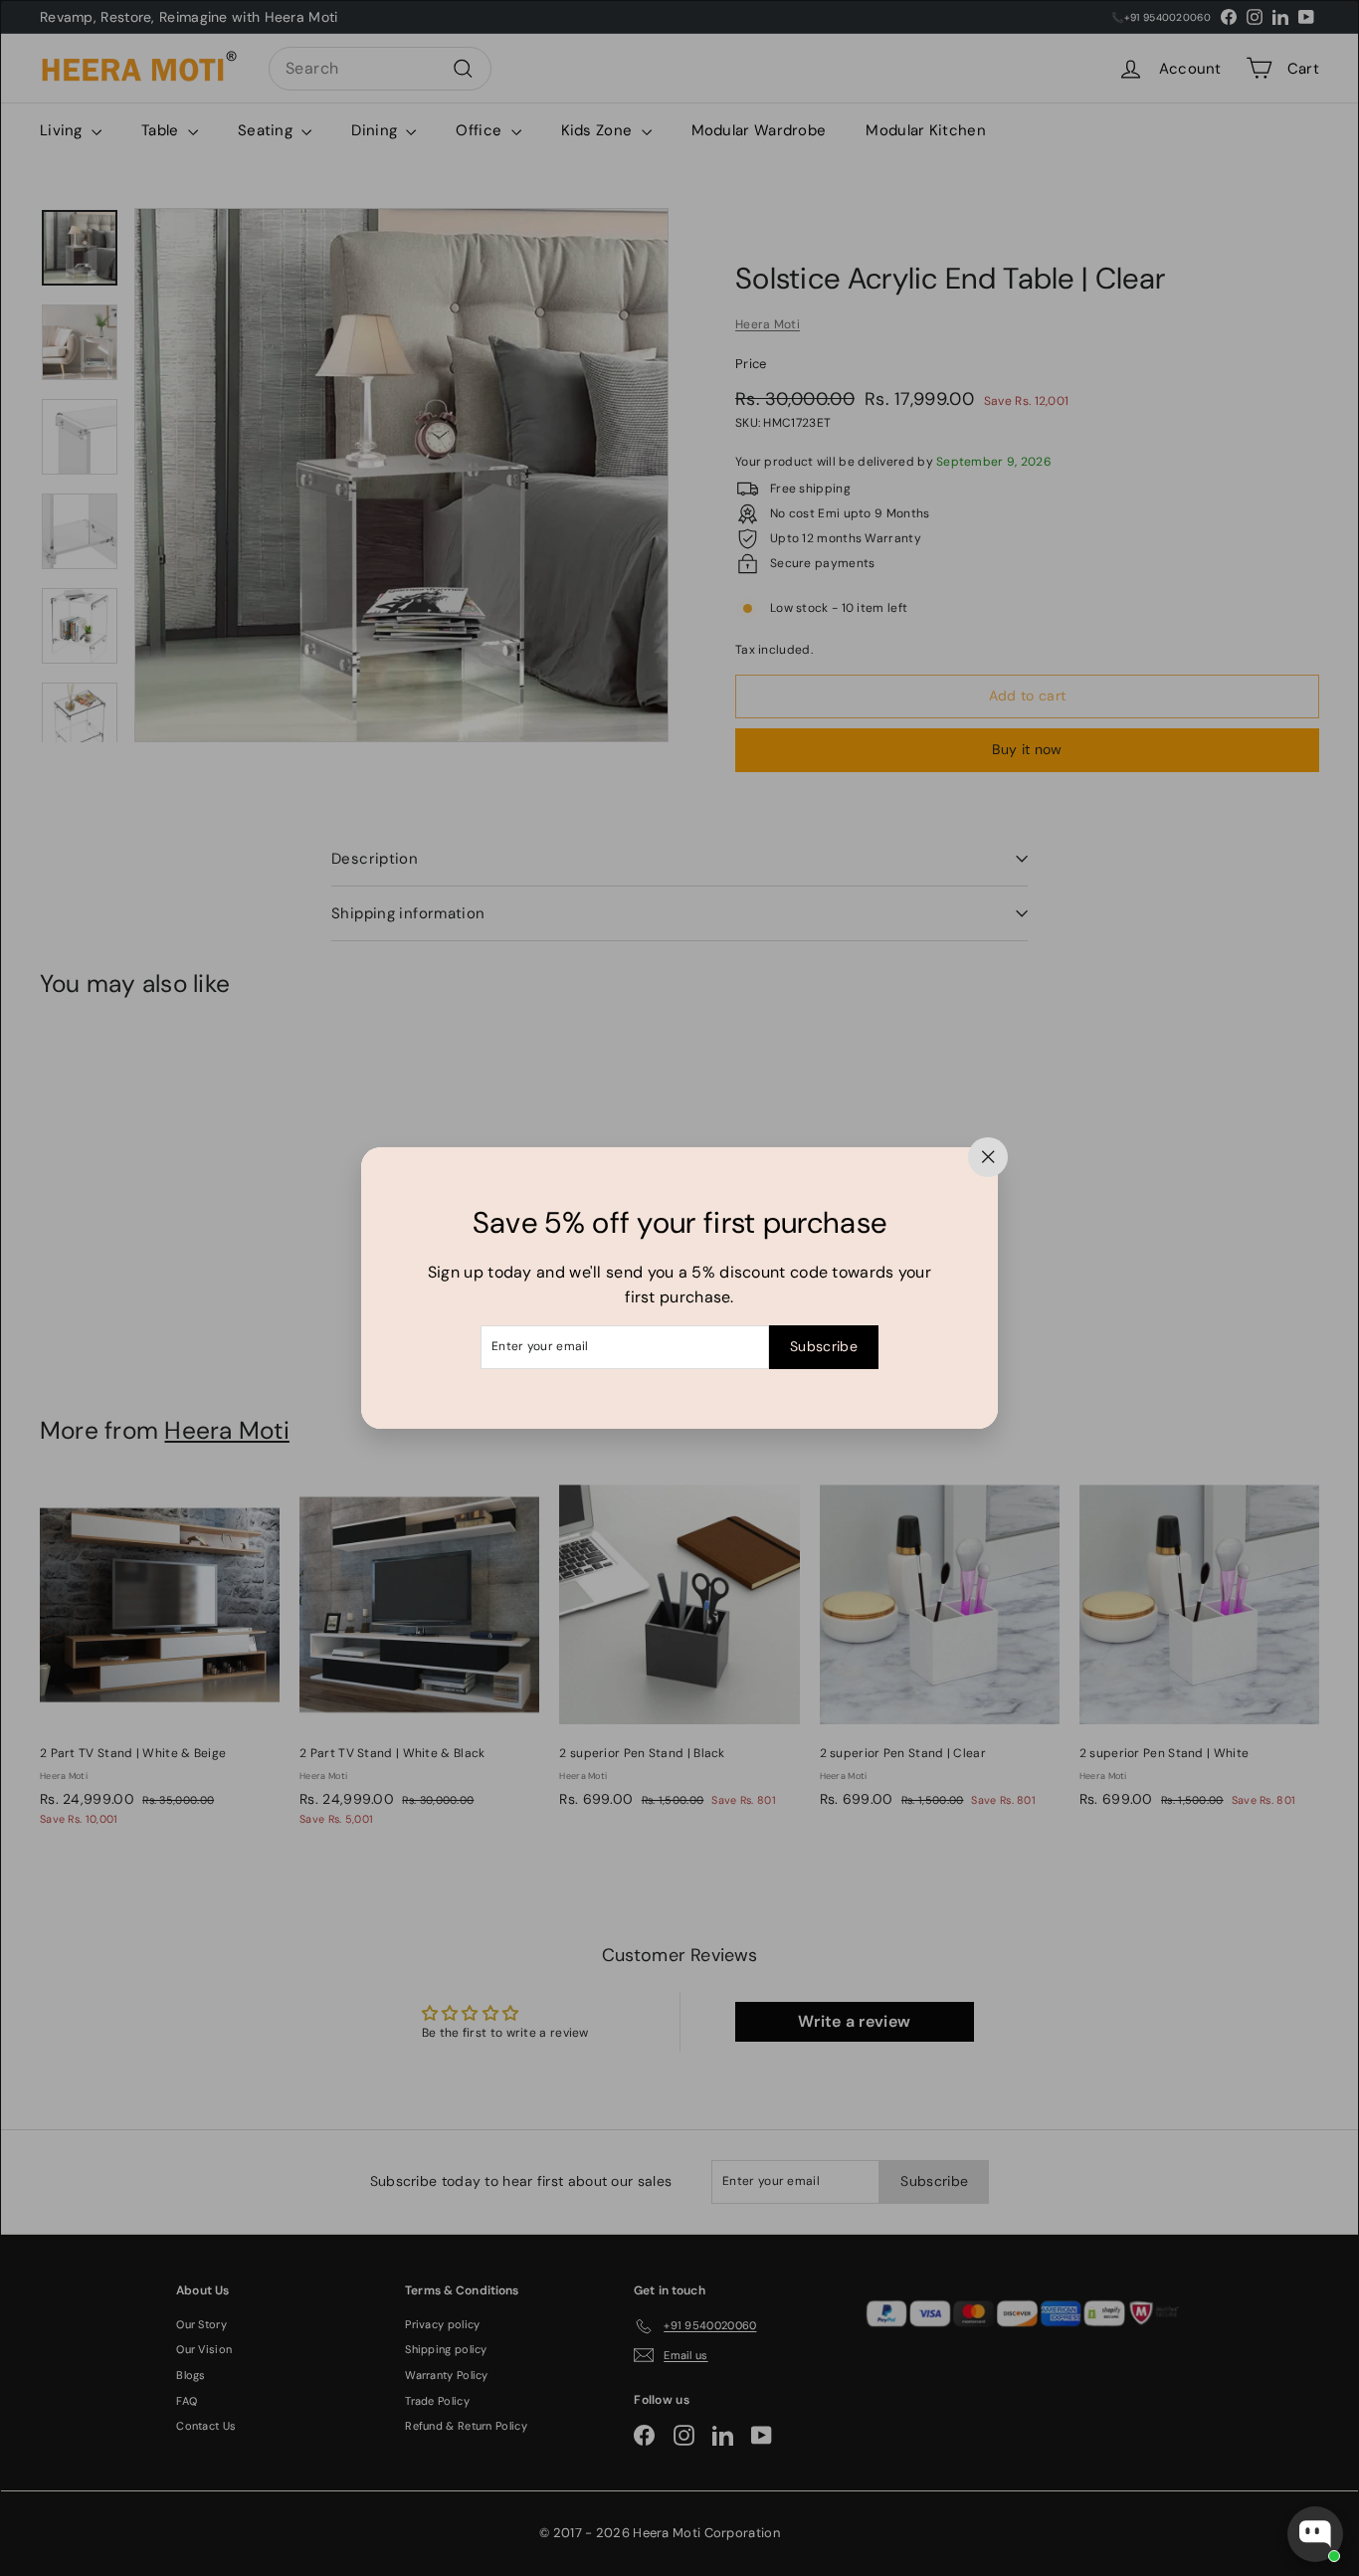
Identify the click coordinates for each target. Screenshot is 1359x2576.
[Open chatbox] (1315, 2534)
